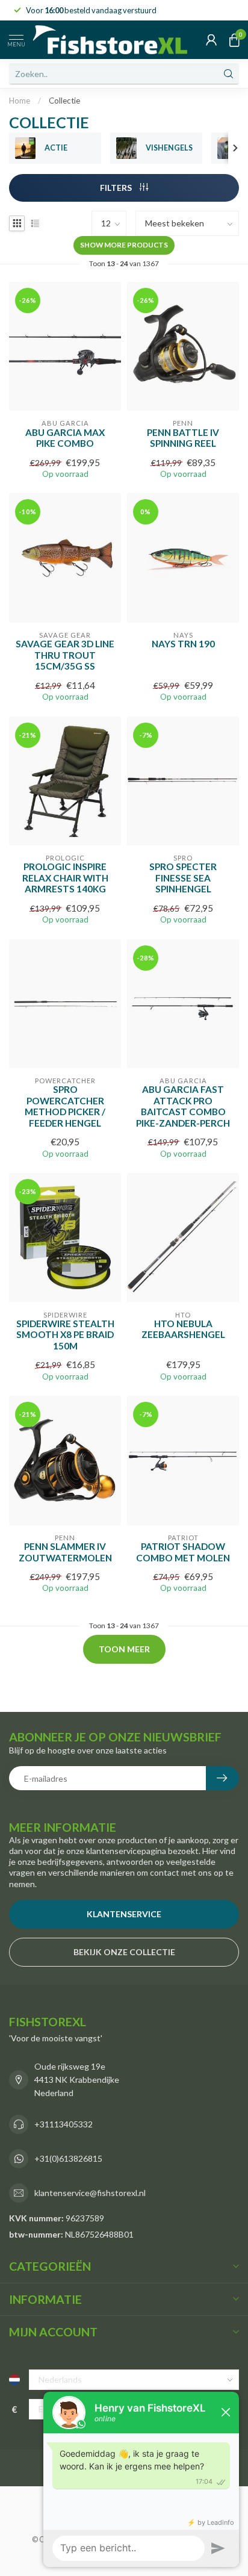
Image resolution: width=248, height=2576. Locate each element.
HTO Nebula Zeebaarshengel (183, 1329)
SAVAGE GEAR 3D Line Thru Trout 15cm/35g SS (65, 655)
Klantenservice (124, 1914)
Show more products (124, 245)
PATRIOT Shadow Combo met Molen (183, 1552)
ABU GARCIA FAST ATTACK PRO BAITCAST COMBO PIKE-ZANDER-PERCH (183, 1106)
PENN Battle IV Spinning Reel (183, 438)
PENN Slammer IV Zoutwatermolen (65, 1552)
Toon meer (124, 1649)
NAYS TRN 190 (183, 644)
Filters (117, 188)
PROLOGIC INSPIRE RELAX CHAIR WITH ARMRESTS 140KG (65, 878)
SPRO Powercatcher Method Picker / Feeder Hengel (65, 1106)
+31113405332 (64, 2124)
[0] (234, 40)
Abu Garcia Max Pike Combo (65, 438)
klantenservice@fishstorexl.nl (90, 2193)
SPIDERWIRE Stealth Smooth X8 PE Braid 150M (65, 1335)
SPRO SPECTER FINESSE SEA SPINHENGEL (183, 878)
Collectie (64, 101)
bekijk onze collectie (124, 1952)
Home (20, 101)
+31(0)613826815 (68, 2158)
